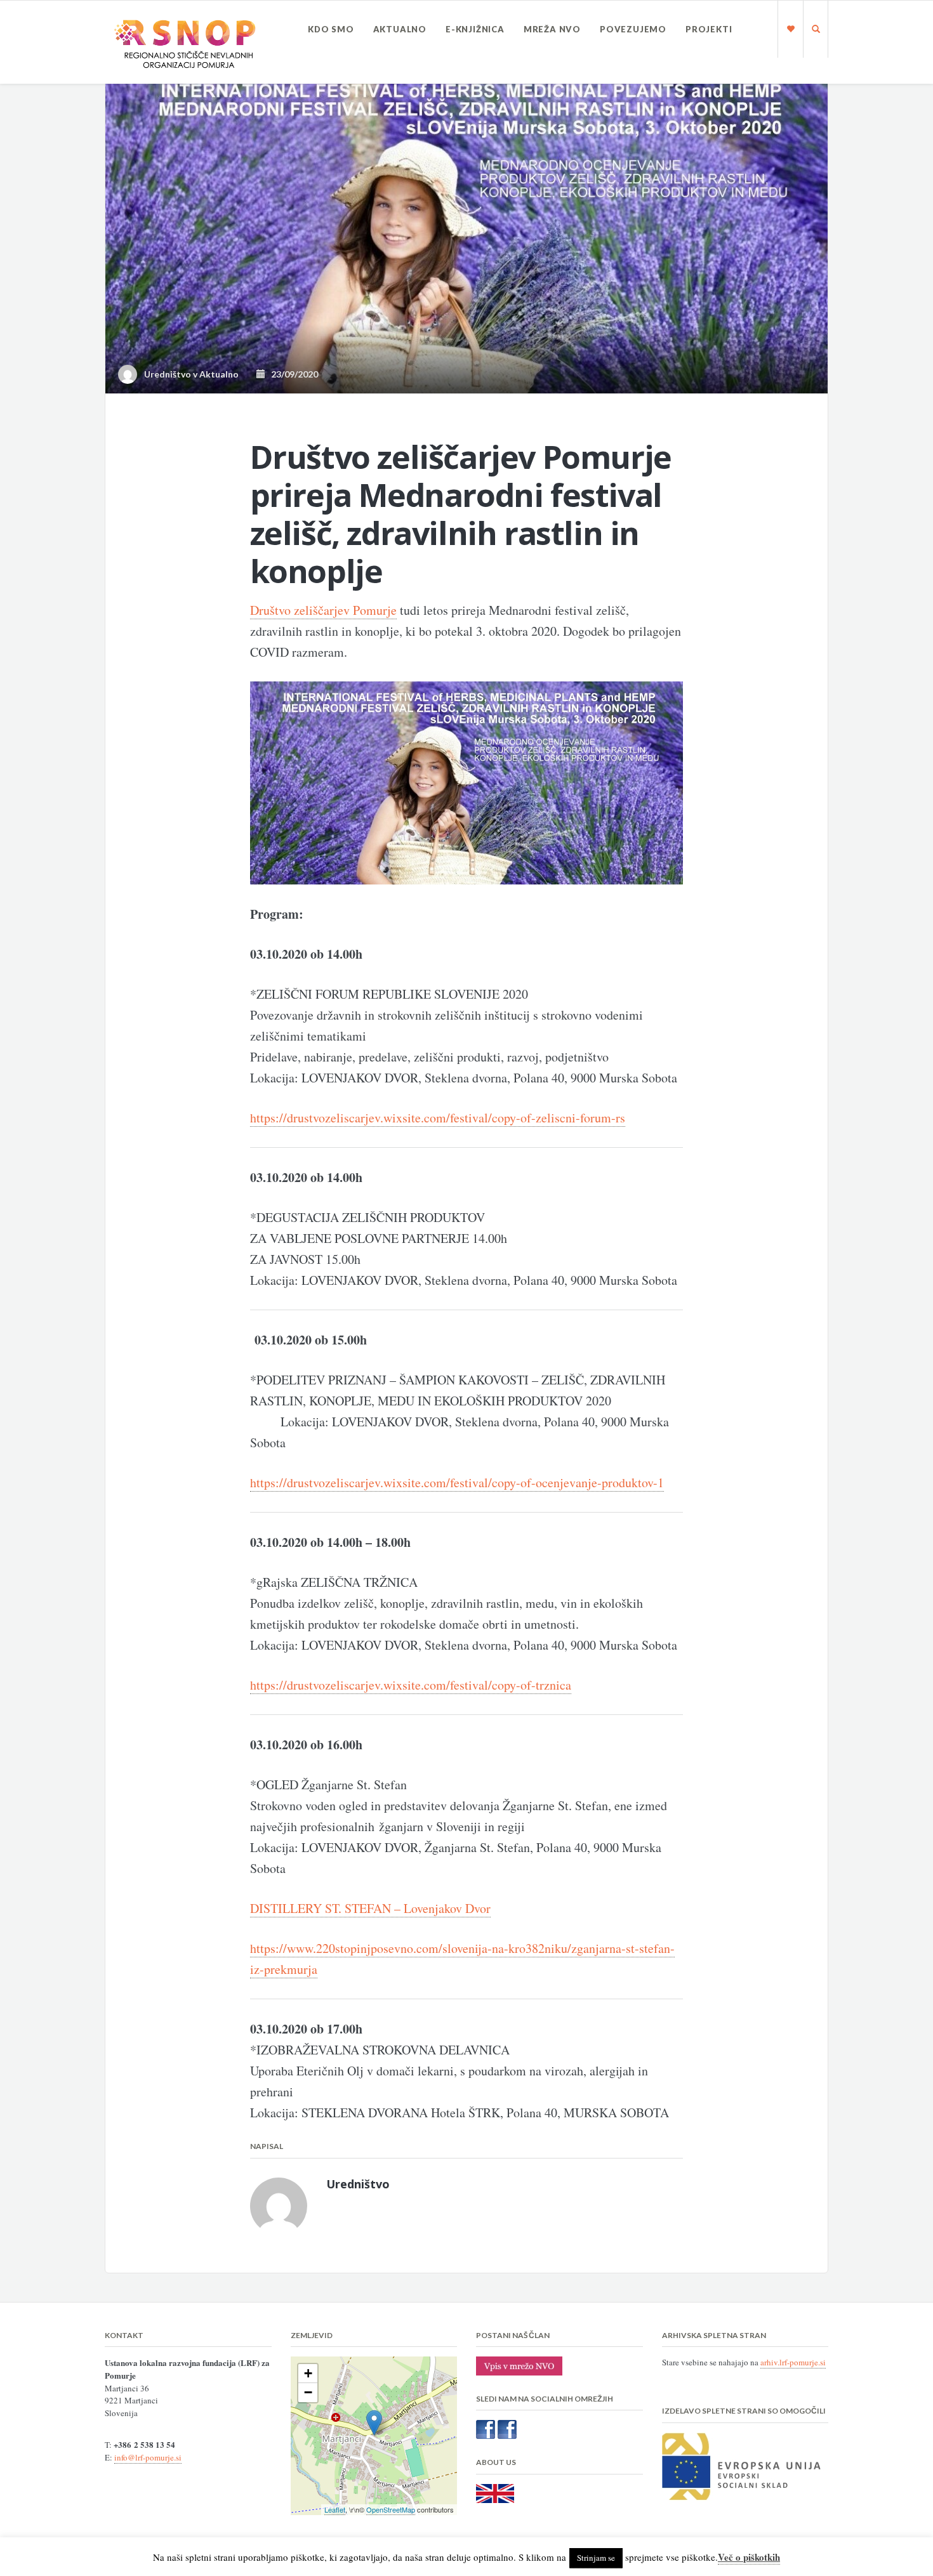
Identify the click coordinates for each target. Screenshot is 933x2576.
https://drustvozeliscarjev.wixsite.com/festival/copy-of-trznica (411, 1685)
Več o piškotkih (749, 2557)
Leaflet (335, 2509)
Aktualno (400, 29)
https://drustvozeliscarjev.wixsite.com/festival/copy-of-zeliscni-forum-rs (438, 1118)
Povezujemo (633, 29)
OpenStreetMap (391, 2509)
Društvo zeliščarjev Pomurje (323, 610)
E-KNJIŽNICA (475, 29)
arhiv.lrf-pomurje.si (793, 2362)
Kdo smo (331, 29)
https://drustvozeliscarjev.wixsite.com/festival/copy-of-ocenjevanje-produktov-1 (457, 1482)
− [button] (308, 2392)
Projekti (709, 29)
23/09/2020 (292, 374)
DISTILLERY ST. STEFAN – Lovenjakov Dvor (370, 1908)
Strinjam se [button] (596, 2558)
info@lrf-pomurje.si (148, 2457)
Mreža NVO (552, 29)
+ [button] (308, 2373)
